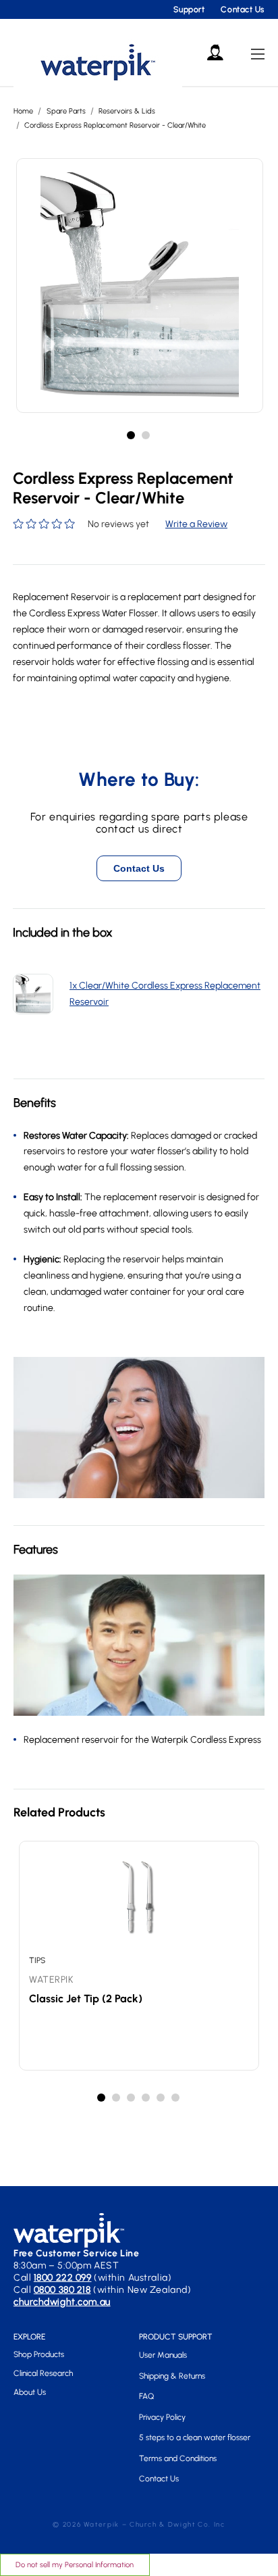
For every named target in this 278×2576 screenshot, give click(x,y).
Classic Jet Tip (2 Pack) (86, 1999)
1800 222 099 (63, 2278)
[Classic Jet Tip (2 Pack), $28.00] (139, 1898)
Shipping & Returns (172, 2376)
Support (189, 9)
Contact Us (243, 9)
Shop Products (39, 2354)
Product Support (176, 2337)
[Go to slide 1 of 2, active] (132, 436)
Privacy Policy (162, 2417)
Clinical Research (43, 2373)
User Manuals (163, 2355)
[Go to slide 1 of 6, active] (102, 2098)
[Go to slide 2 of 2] (146, 436)
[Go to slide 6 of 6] (176, 2098)
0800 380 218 (62, 2290)
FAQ (146, 2396)
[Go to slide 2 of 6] (117, 2098)
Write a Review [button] (196, 524)
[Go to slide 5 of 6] (161, 2098)
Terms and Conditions (178, 2458)
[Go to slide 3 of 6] (132, 2098)
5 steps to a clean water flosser (195, 2437)
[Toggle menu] (258, 54)
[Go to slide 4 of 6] (146, 2098)
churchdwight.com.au (62, 2302)
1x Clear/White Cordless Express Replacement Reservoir (165, 994)
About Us (30, 2392)
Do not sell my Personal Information (75, 2565)
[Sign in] (215, 53)
